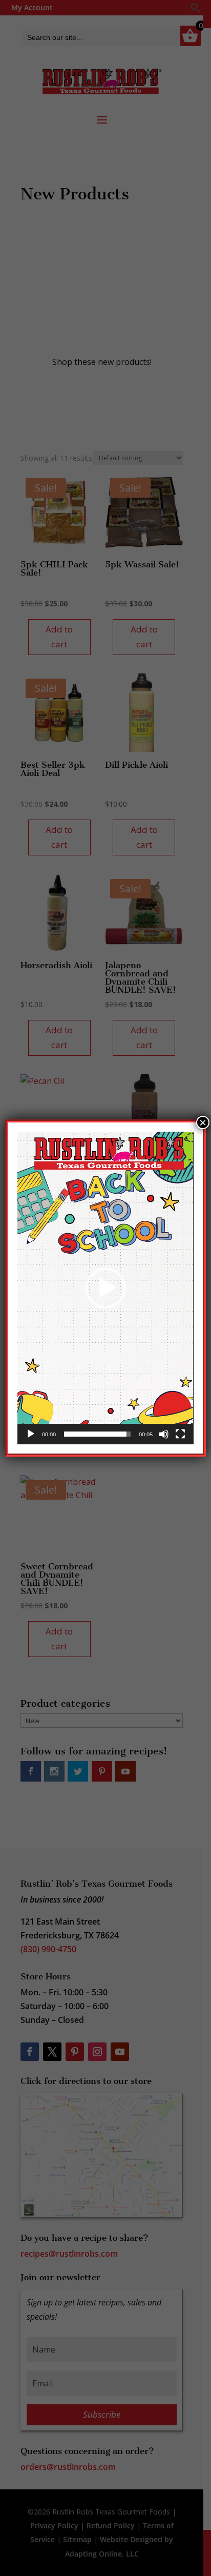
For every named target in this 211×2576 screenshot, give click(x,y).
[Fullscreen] (180, 1434)
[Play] (31, 1434)
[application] (105, 1288)
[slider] (97, 1434)
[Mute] (164, 1434)
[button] (105, 1288)
